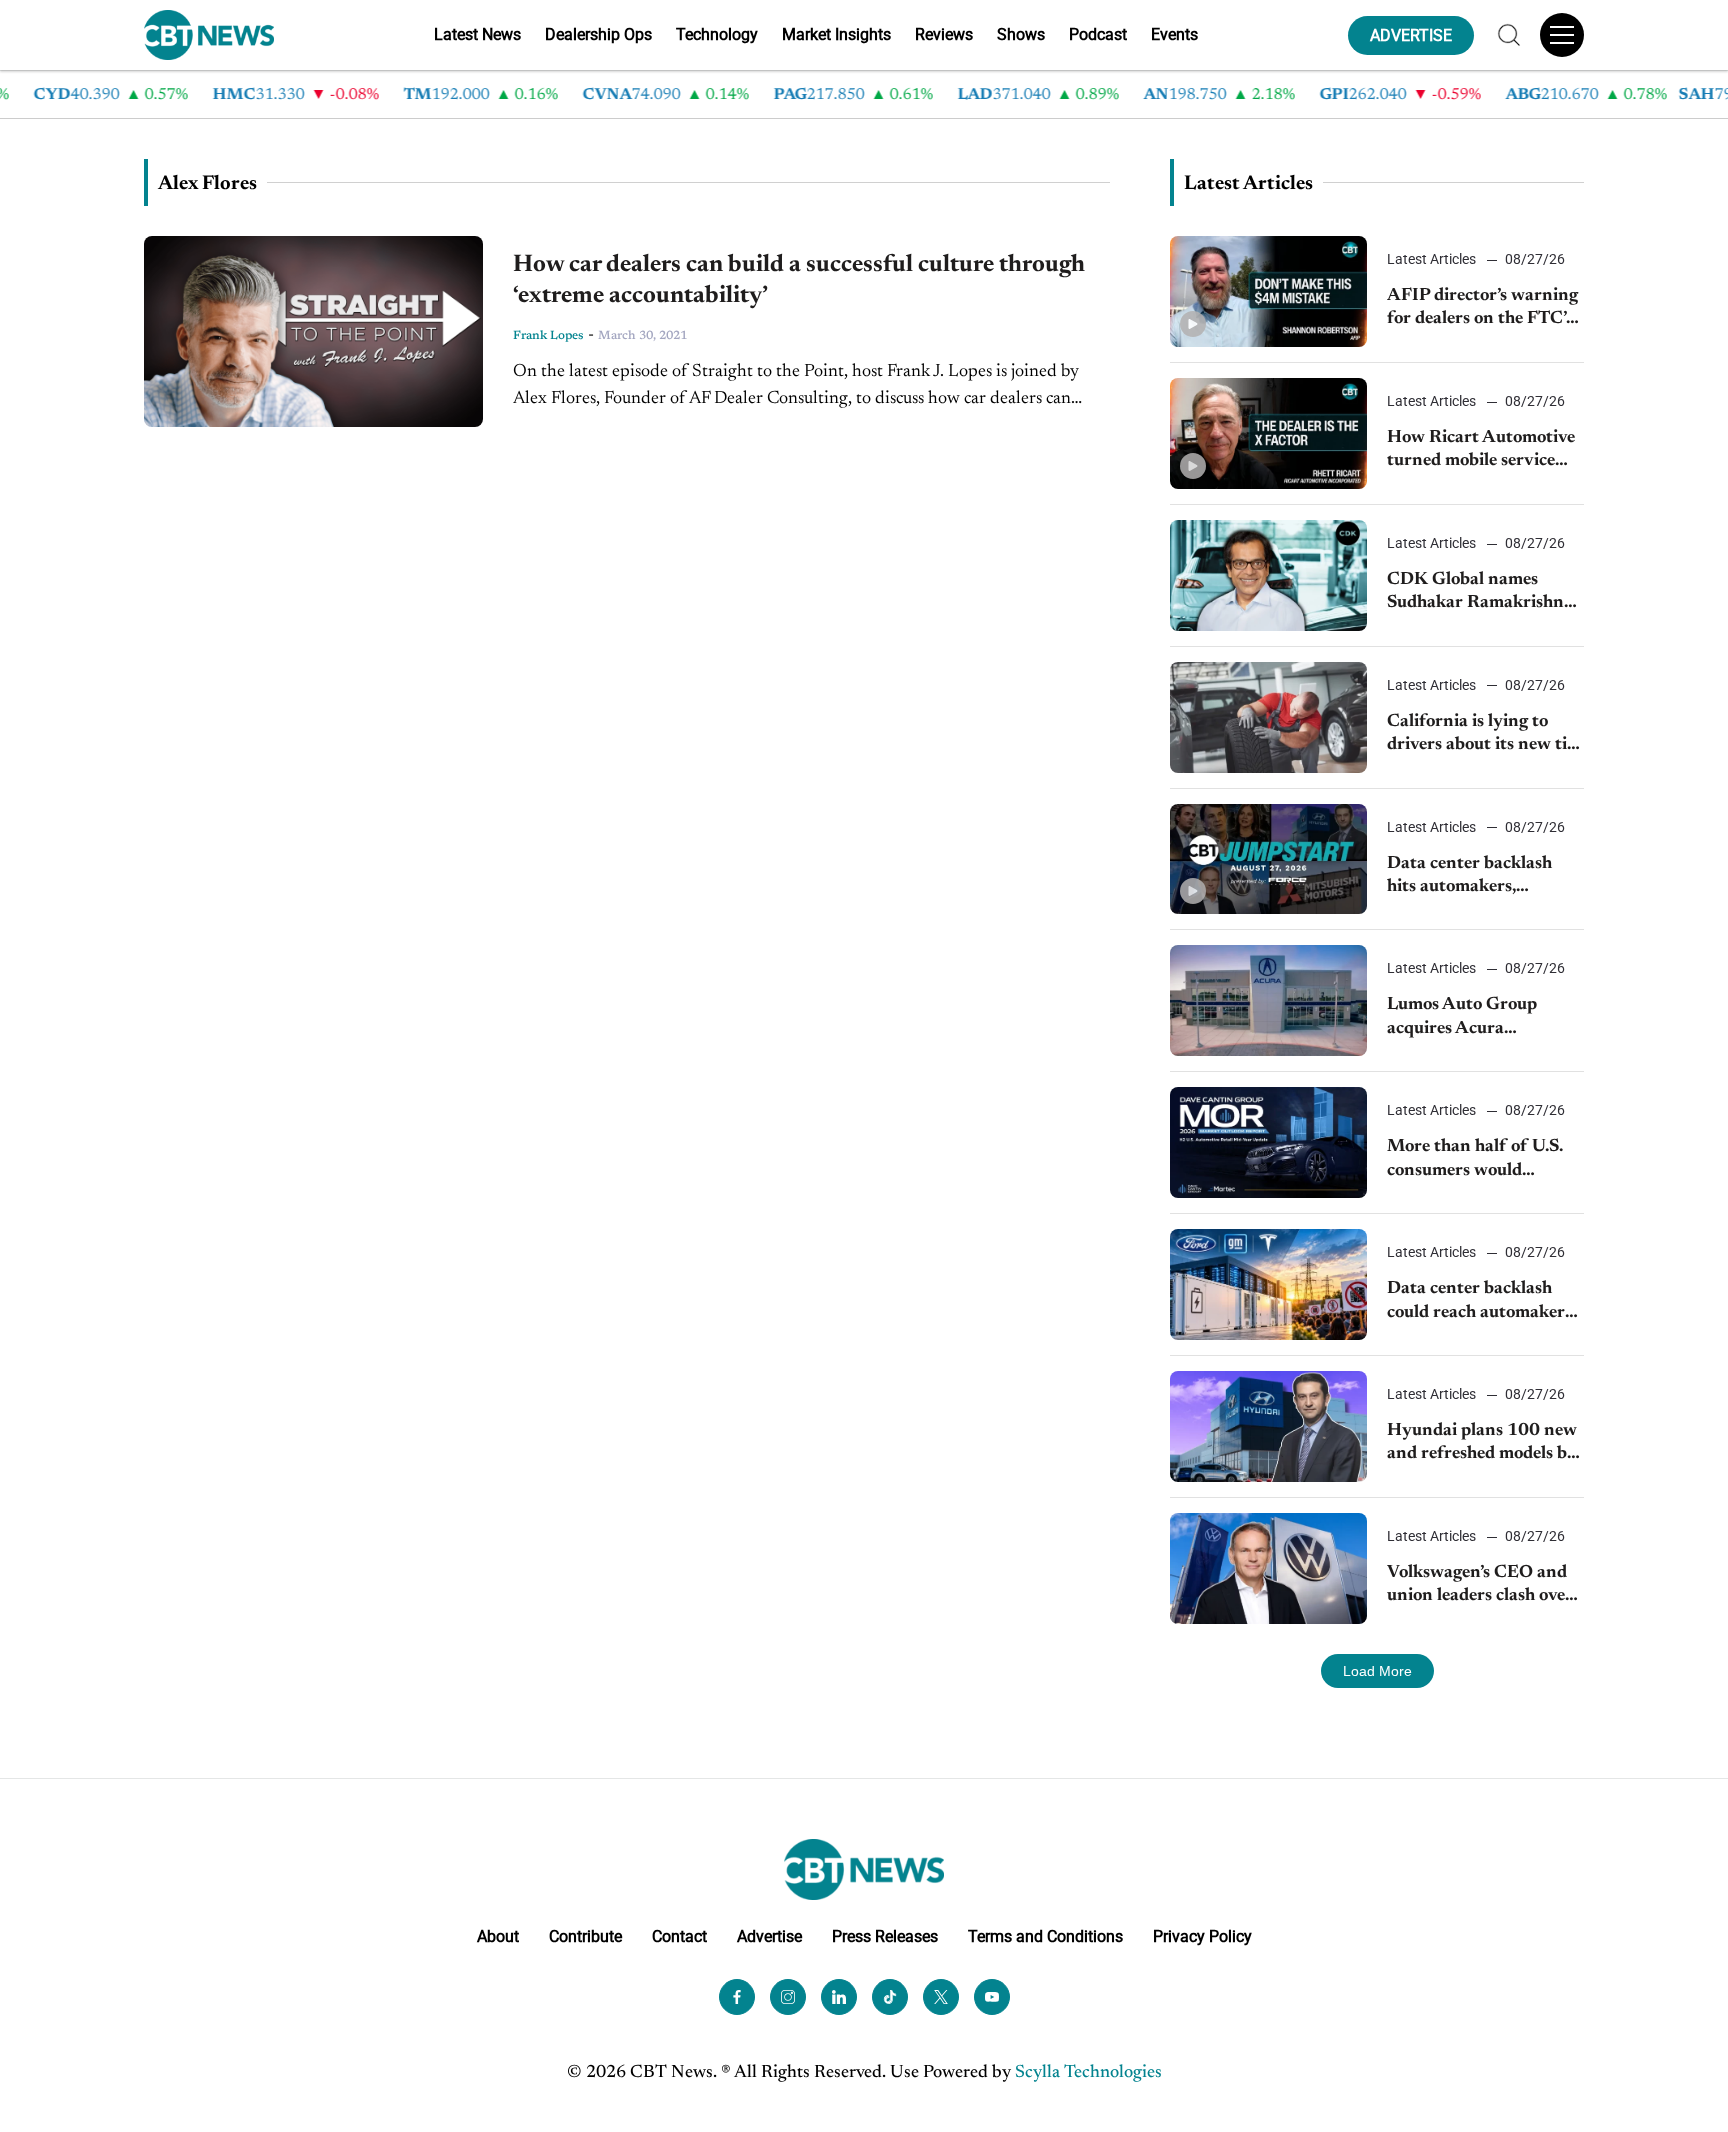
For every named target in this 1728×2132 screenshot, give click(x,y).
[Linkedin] (839, 1997)
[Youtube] (992, 1997)
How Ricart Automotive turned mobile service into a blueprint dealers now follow (1481, 451)
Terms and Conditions (1045, 1936)
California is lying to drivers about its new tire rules (1485, 735)
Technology (717, 34)
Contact (679, 1936)
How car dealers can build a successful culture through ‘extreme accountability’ (799, 280)
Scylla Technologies (1088, 2073)
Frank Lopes (548, 336)
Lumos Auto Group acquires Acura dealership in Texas (1462, 1018)
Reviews (944, 34)
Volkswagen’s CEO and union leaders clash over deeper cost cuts (1480, 1586)
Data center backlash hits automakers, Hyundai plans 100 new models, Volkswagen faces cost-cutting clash (1482, 877)
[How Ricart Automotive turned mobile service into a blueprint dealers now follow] (1268, 433)
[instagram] (788, 1997)
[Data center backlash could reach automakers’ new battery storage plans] (1268, 1284)
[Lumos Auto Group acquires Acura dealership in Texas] (1268, 1000)
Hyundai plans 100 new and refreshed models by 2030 (1482, 1444)
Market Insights (836, 34)
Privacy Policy (1202, 1936)
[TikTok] (890, 1997)
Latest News (477, 34)
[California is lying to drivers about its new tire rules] (1268, 717)
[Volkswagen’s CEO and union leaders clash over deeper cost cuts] (1268, 1568)
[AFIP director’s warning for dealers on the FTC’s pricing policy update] (1268, 291)
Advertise (769, 1936)
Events (1174, 34)
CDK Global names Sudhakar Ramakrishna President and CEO (1480, 593)
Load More (1377, 1671)
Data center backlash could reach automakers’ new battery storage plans (1481, 1302)
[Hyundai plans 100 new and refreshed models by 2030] (1268, 1426)
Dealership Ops (598, 34)
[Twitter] (941, 1997)
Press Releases (885, 1936)
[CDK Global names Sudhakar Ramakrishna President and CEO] (1268, 575)
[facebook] (737, 1997)
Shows (1021, 34)
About (498, 1936)
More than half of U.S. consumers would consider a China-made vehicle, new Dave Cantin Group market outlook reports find (1476, 1160)
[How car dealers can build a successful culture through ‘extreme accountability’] (313, 331)
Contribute (585, 1936)
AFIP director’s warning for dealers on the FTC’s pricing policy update (1482, 309)
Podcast (1098, 34)
